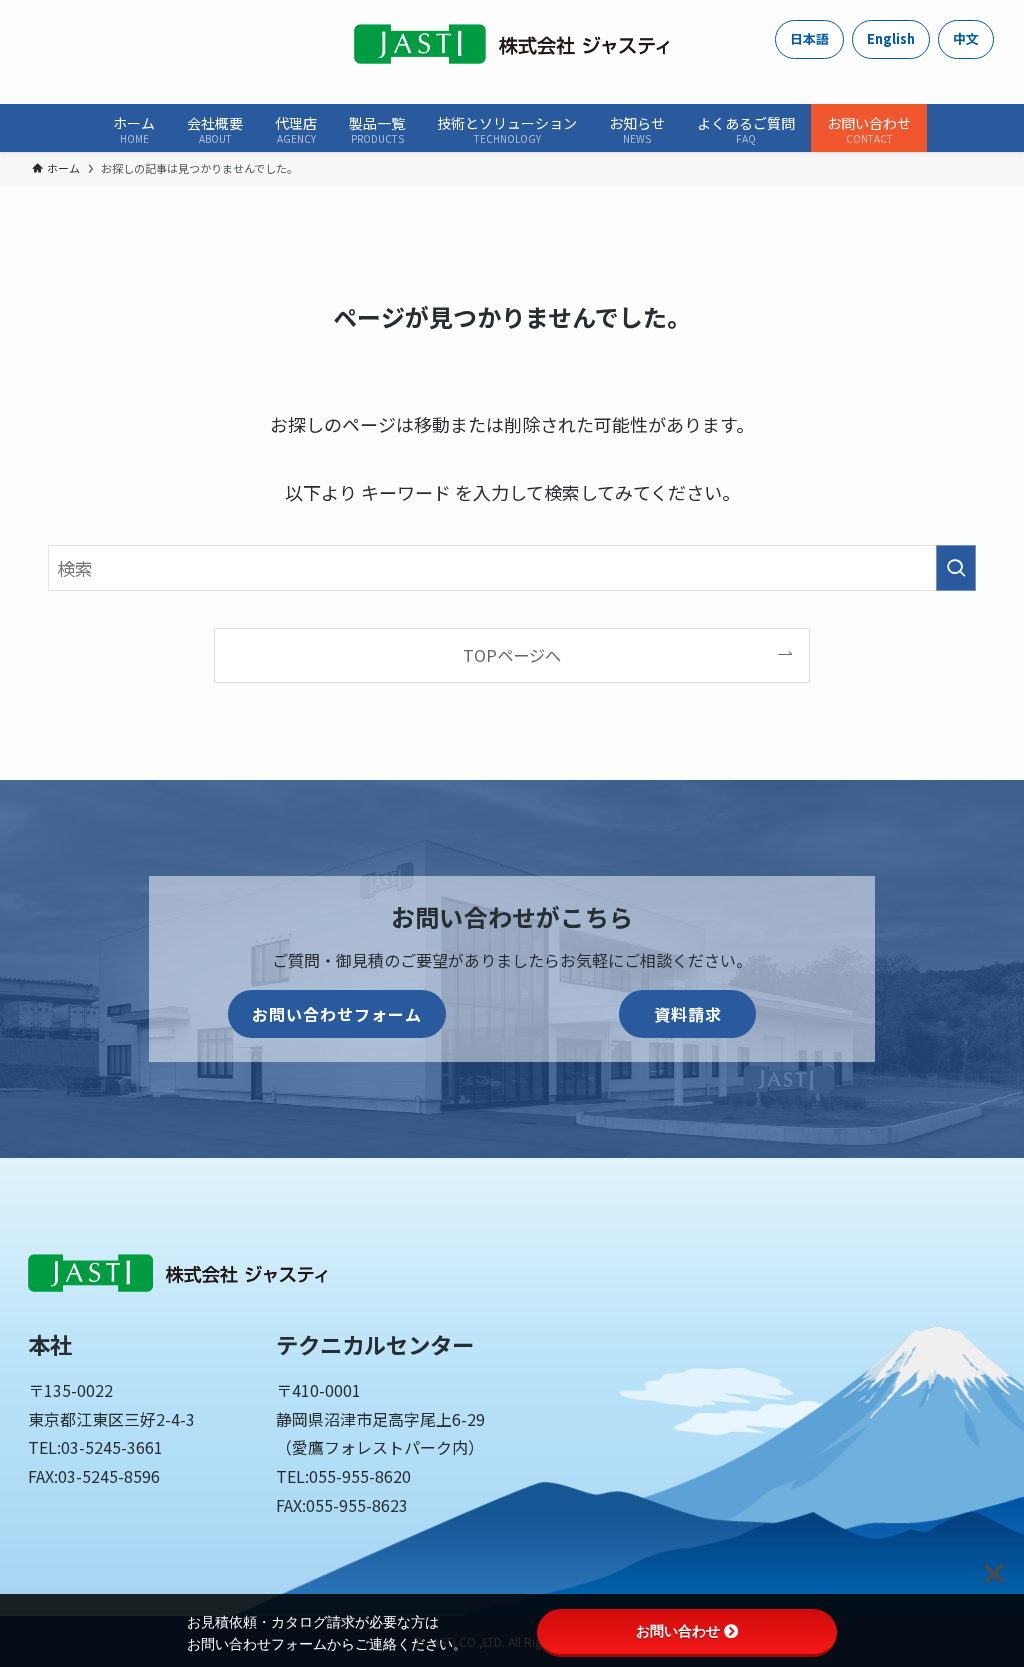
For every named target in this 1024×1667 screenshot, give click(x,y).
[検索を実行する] (956, 568)
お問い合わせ (678, 1631)
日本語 (809, 38)
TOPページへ (512, 655)
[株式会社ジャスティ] (512, 44)
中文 (966, 38)
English (891, 38)
